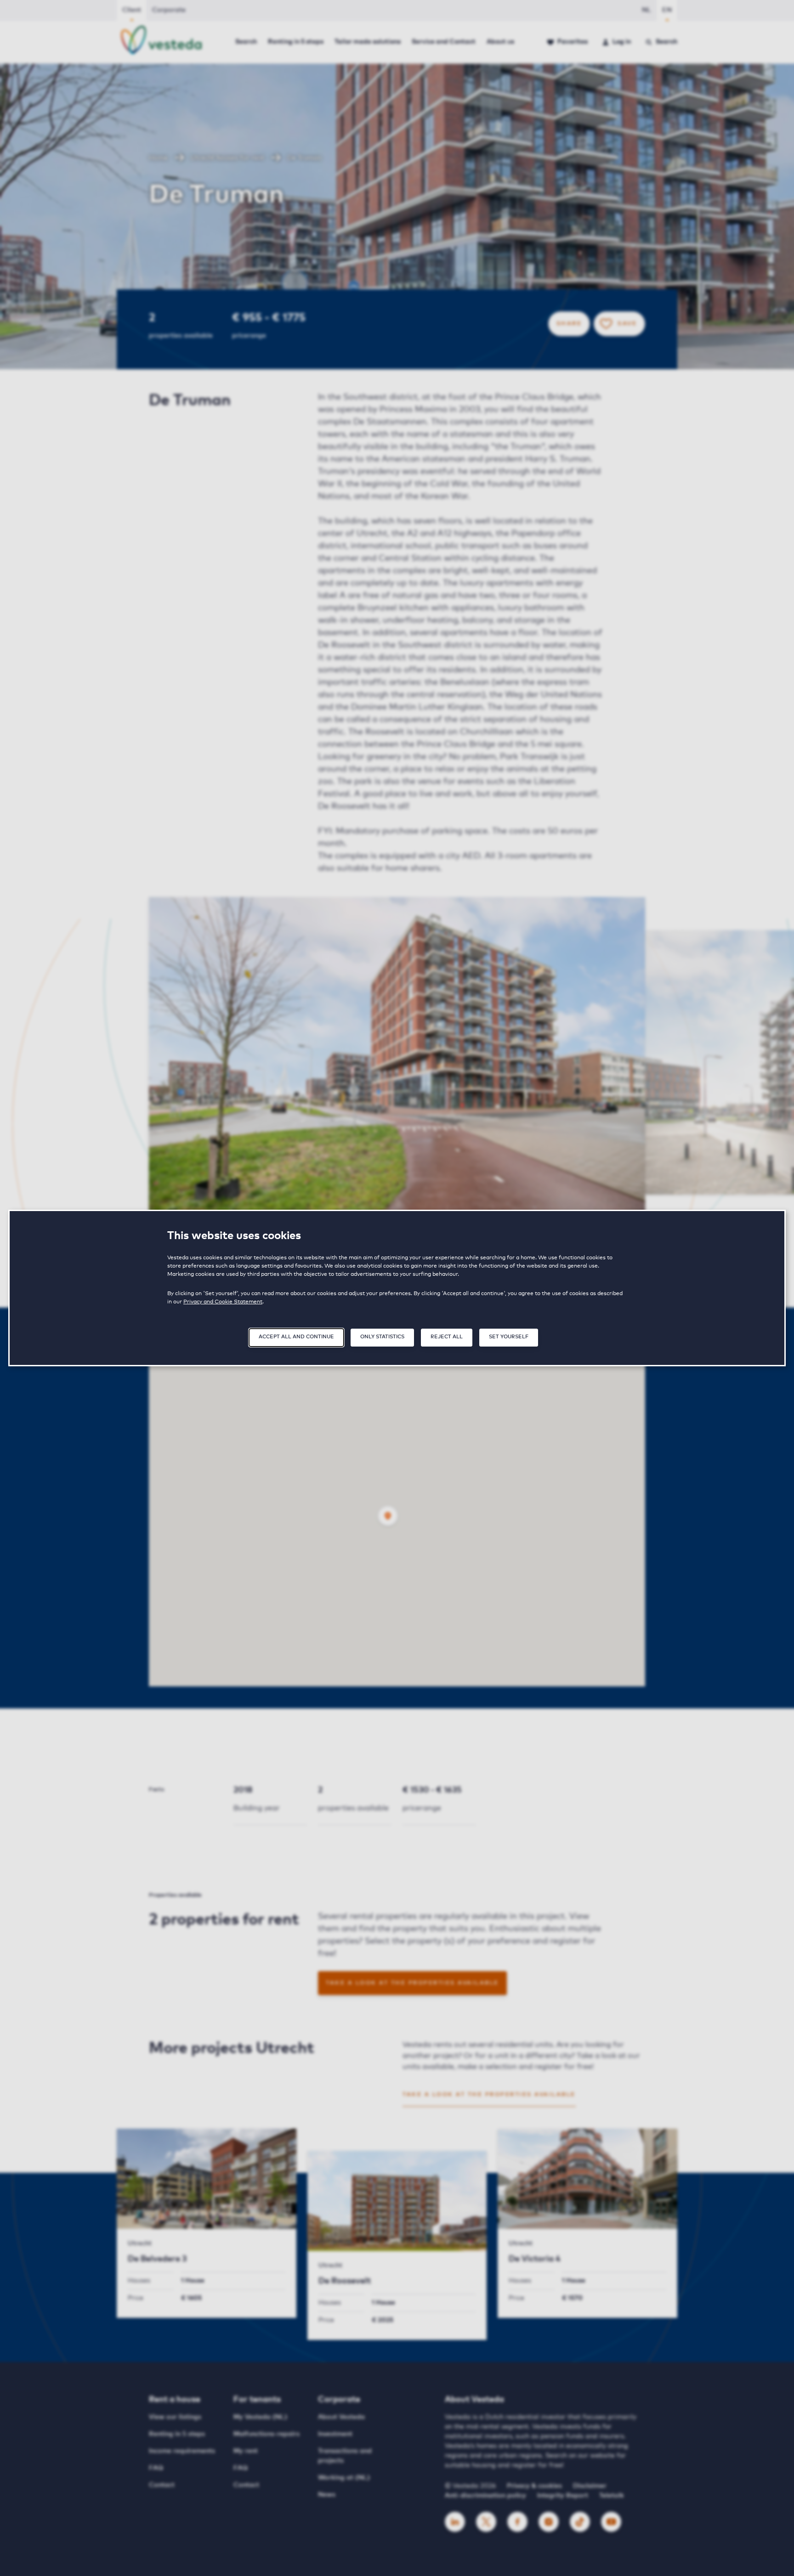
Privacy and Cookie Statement (223, 1302)
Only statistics (382, 1337)
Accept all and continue (296, 1337)
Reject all (447, 1337)
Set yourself (509, 1337)
